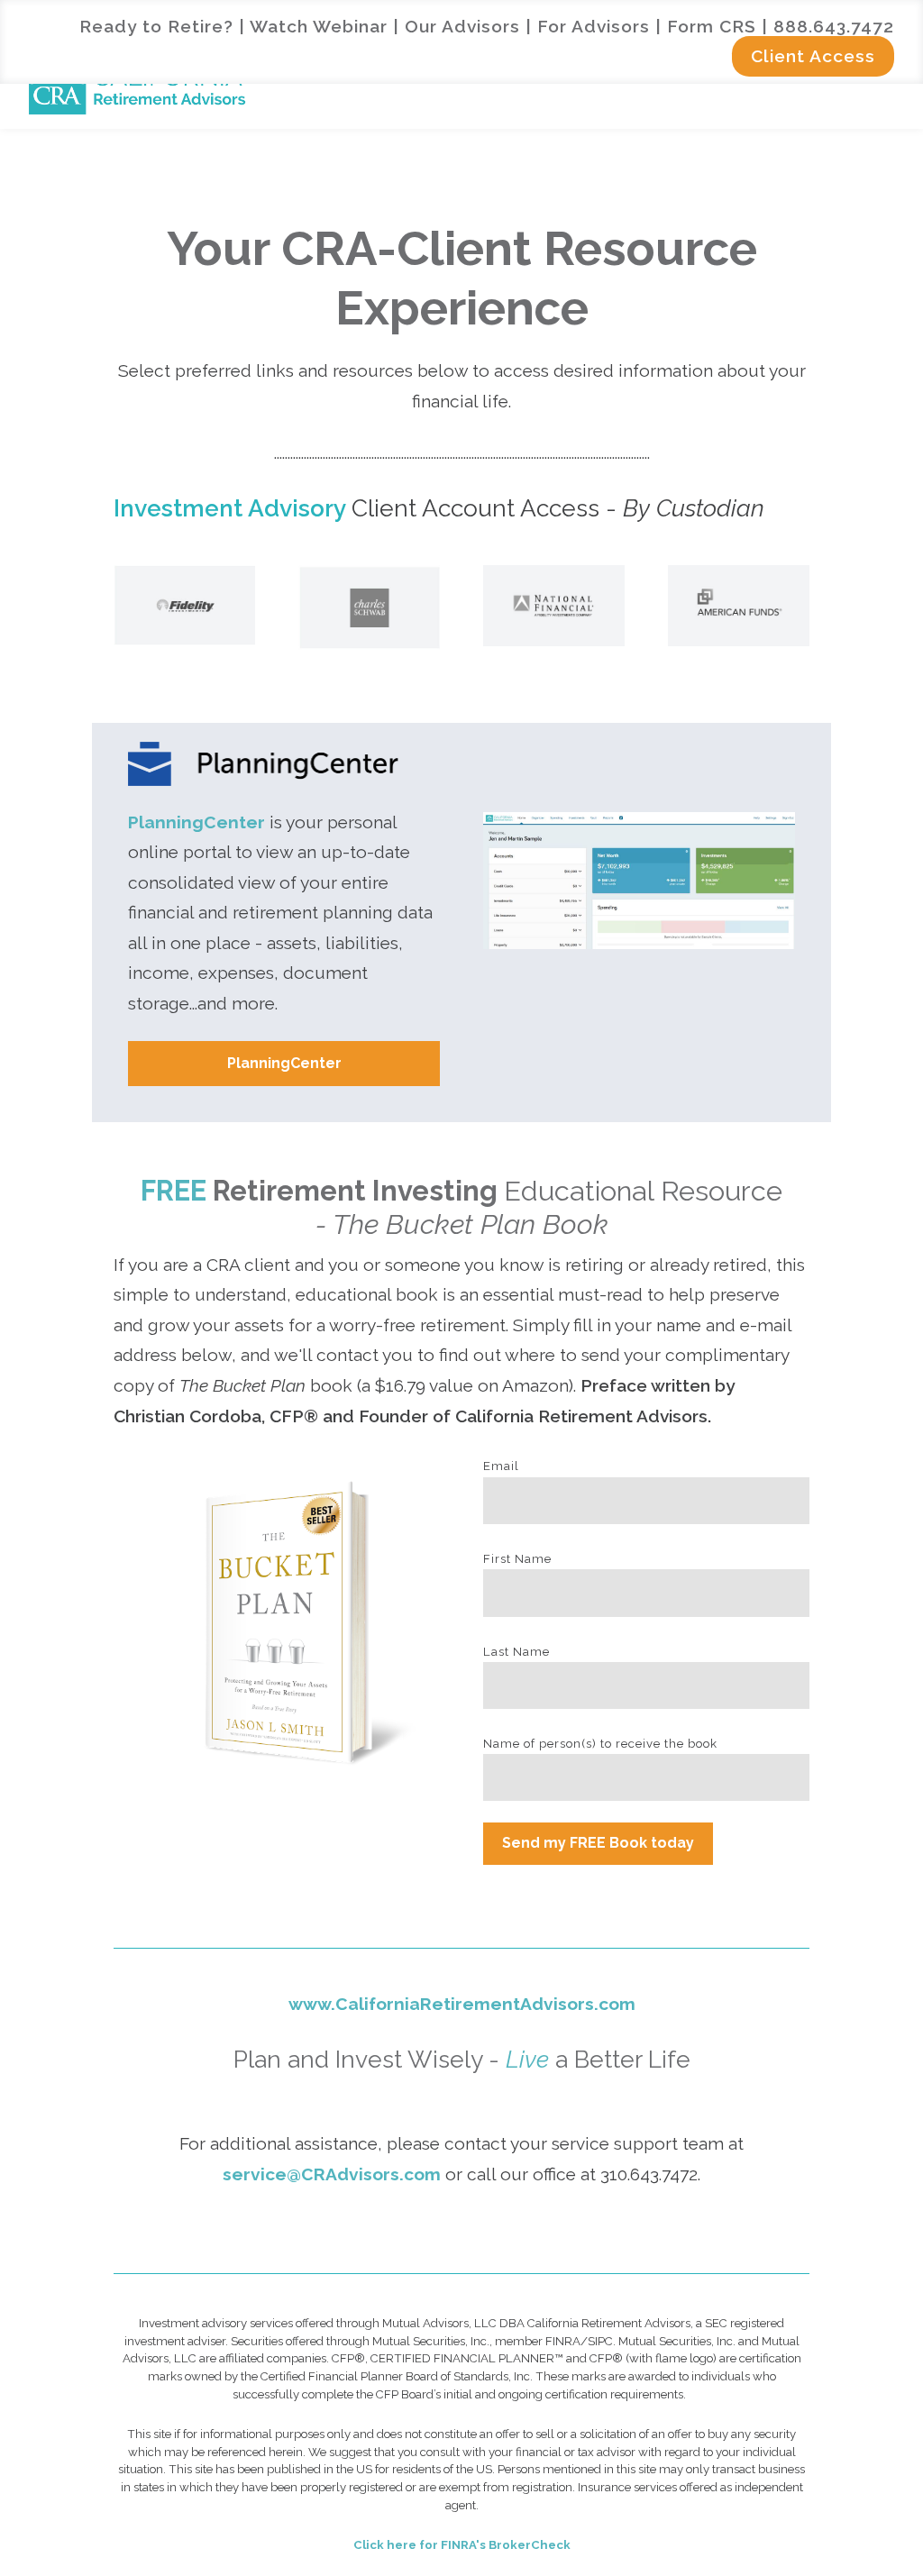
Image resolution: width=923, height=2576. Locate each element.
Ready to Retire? (156, 26)
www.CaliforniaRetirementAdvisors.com (462, 2004)
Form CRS (712, 26)
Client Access (813, 56)
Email (501, 1466)
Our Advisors (462, 26)
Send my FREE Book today (598, 1843)
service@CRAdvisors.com (332, 2174)
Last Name (516, 1652)
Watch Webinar (319, 26)
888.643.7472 (834, 26)
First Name (517, 1559)
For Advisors (594, 26)
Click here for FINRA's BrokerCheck (462, 2545)
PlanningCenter (196, 822)
